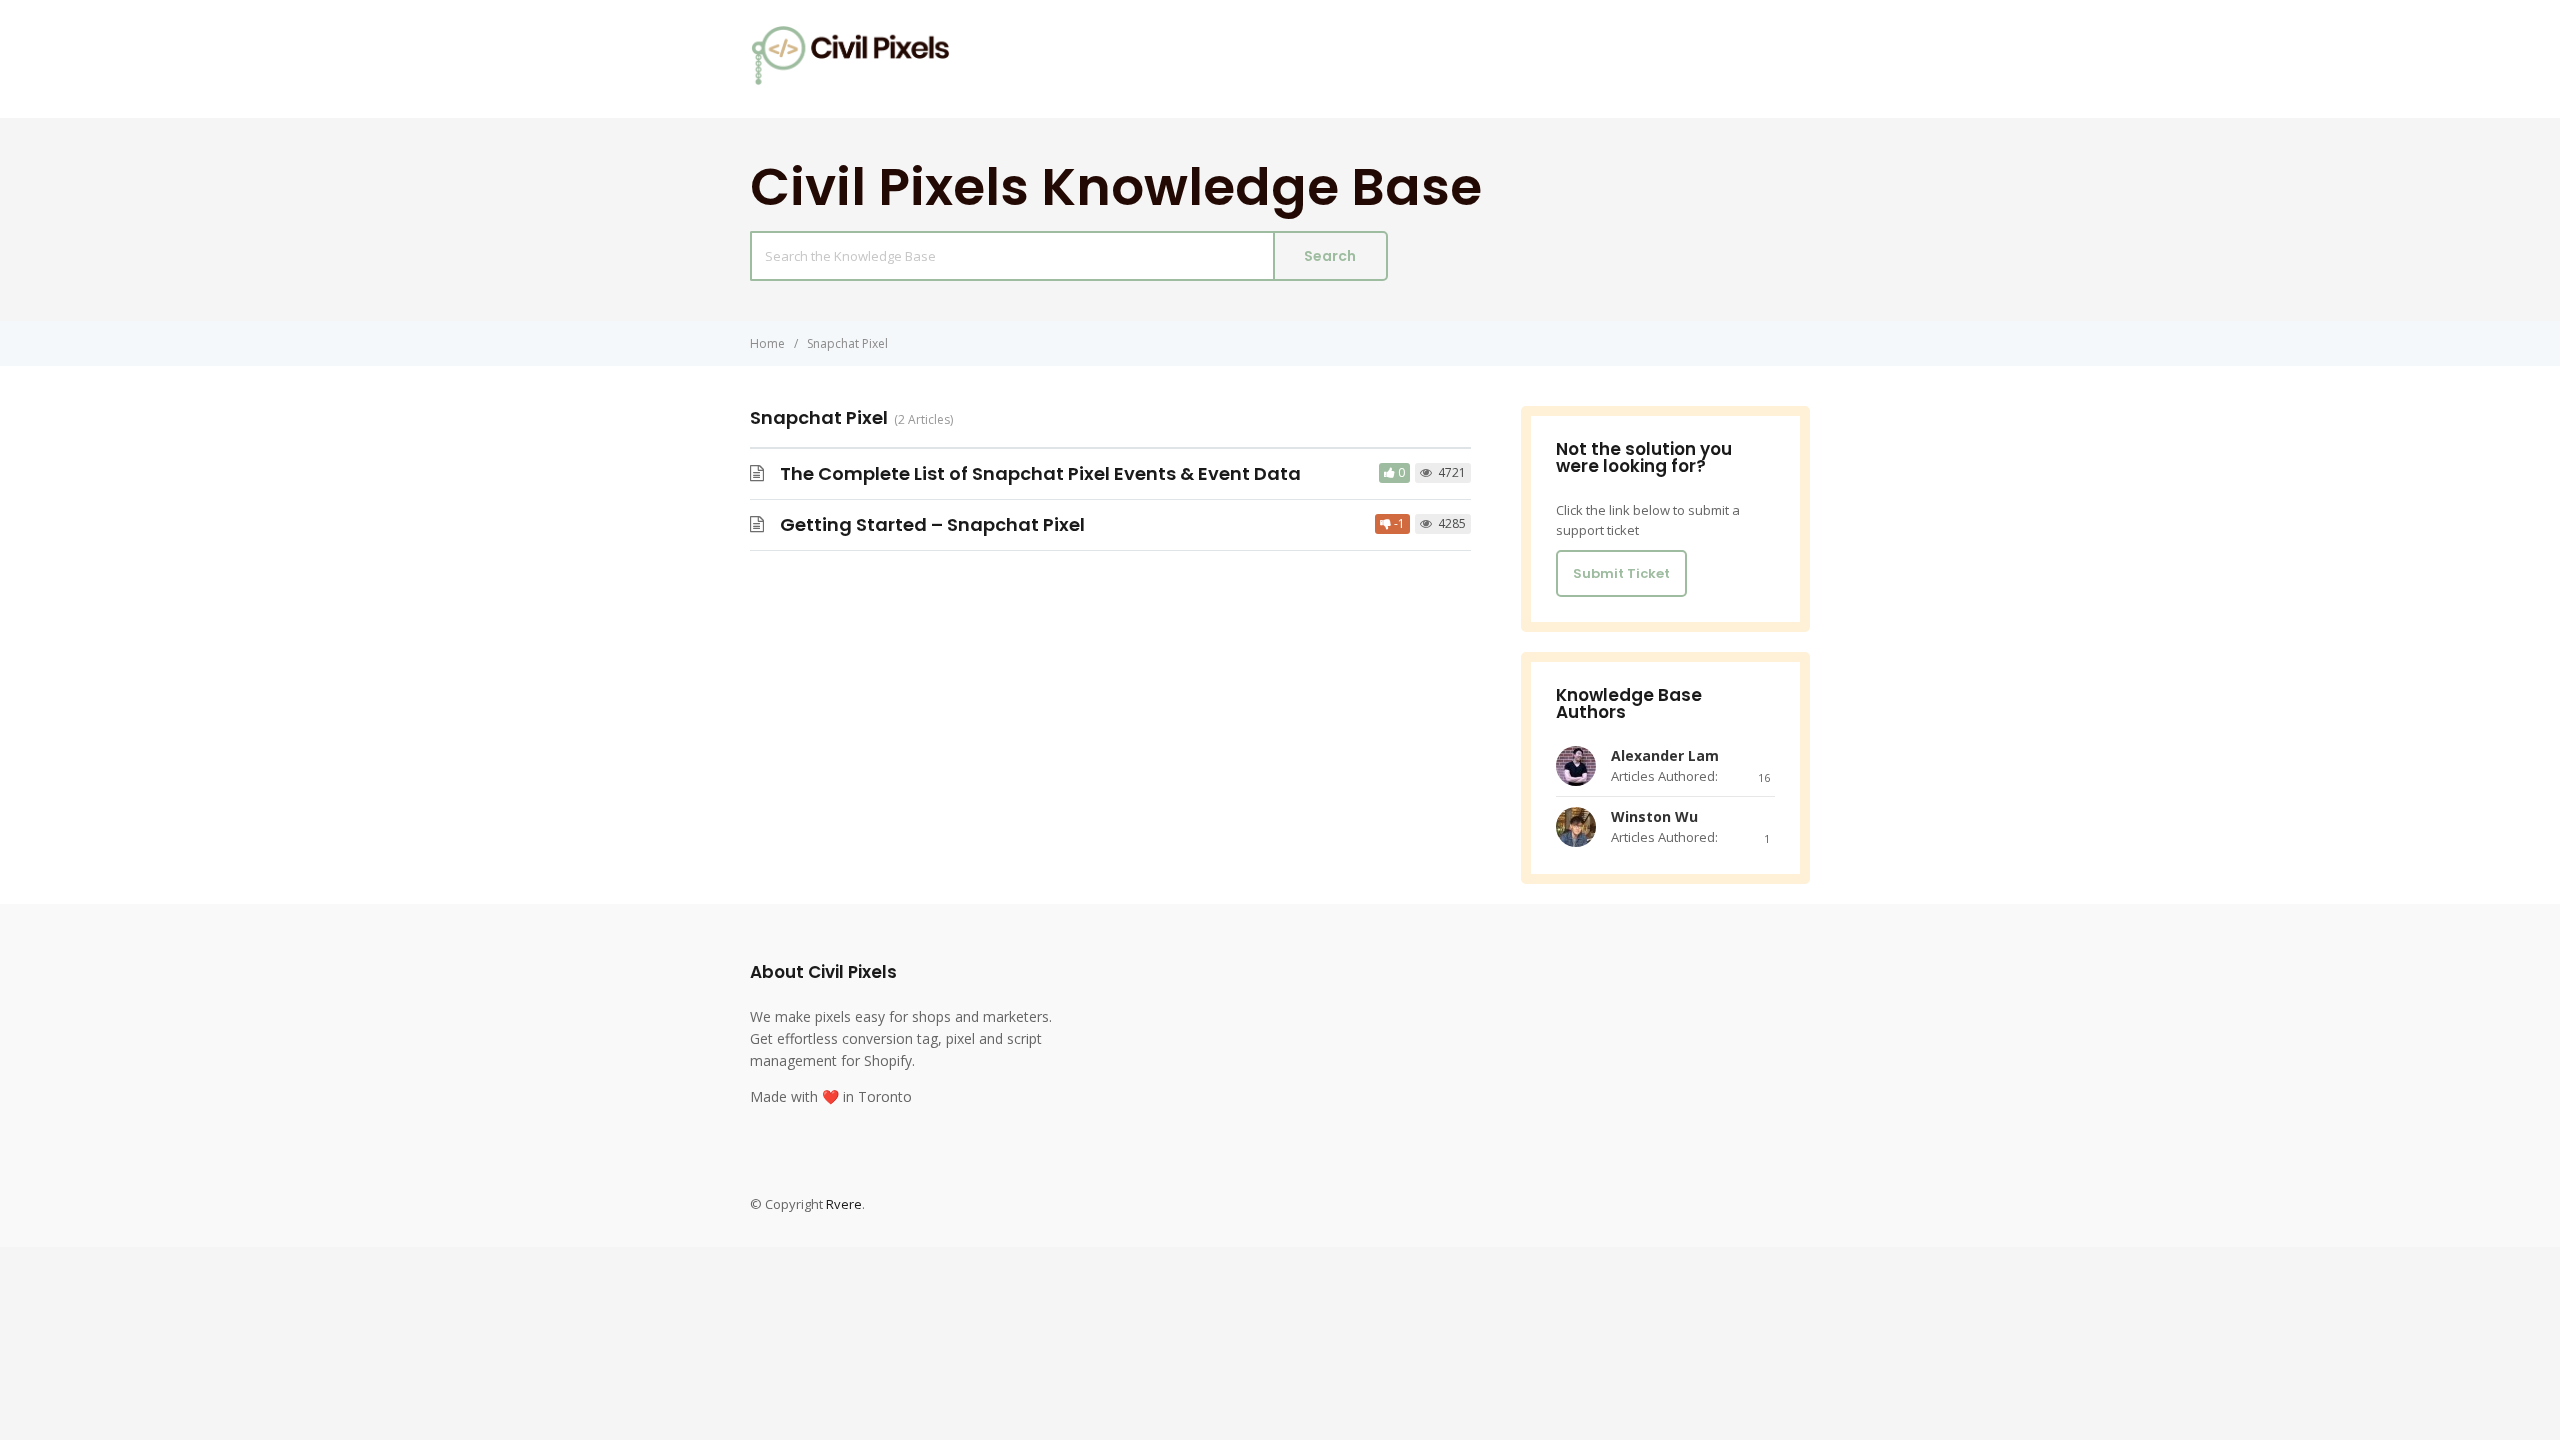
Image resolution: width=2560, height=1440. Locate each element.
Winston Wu (1654, 816)
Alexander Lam (1665, 755)
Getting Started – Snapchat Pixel (932, 524)
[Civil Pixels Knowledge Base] (850, 80)
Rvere (844, 1204)
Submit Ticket (1621, 573)
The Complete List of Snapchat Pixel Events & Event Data (1040, 473)
